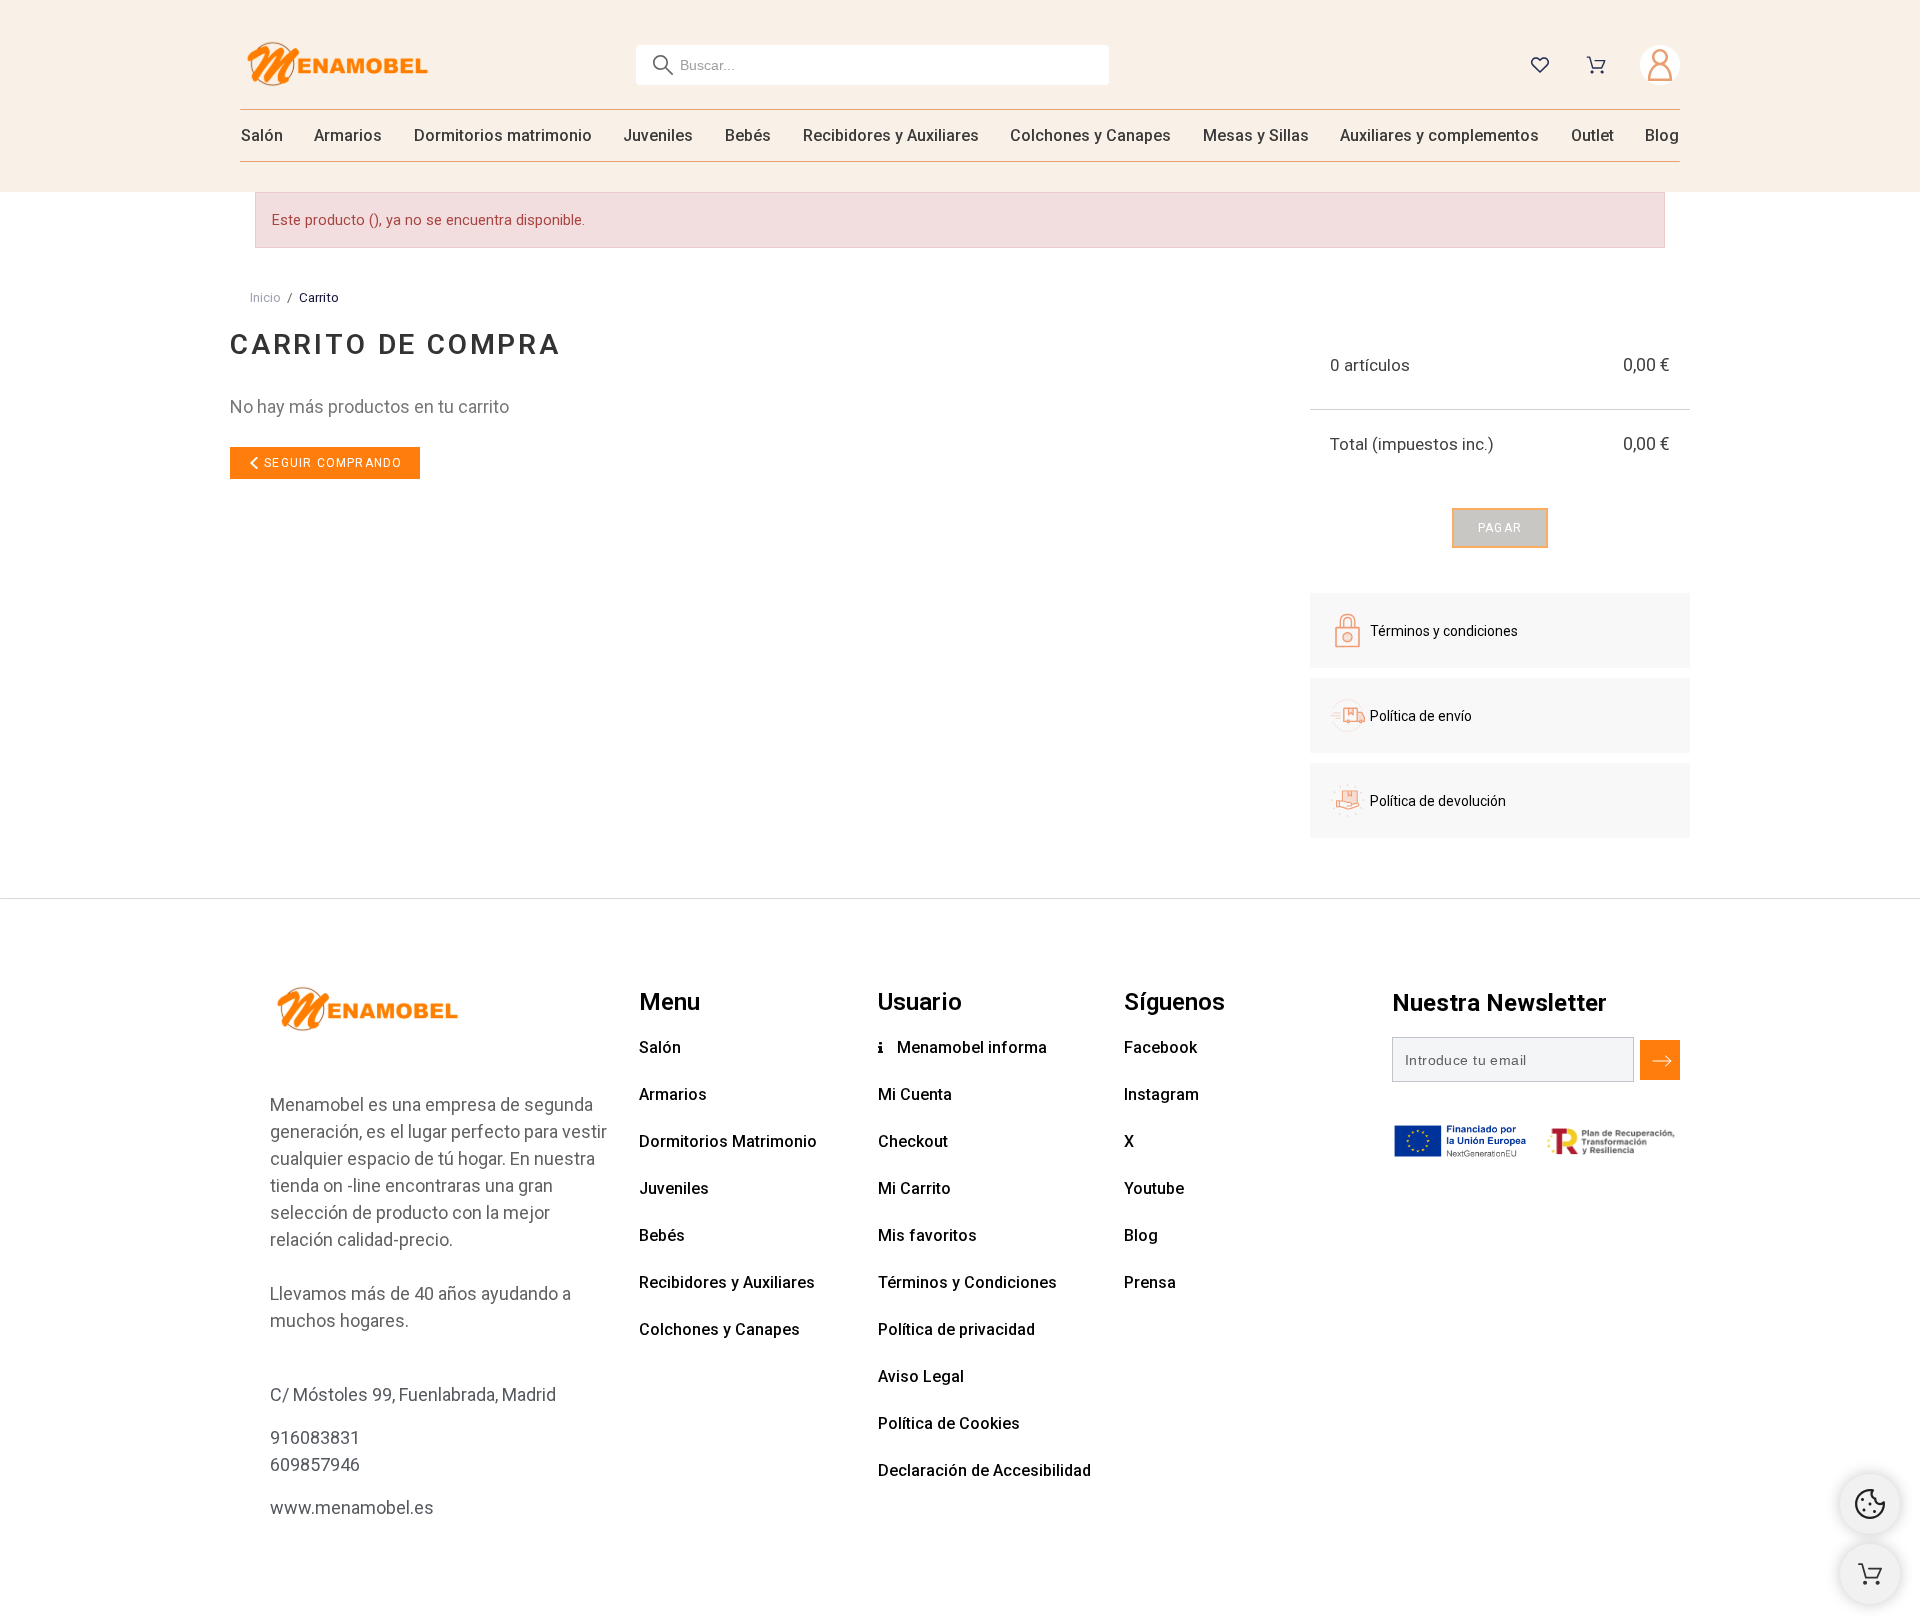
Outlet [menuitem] (1592, 135)
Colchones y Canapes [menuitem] (1090, 135)
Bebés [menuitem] (748, 135)
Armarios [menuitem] (348, 135)
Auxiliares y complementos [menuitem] (1439, 135)
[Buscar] (663, 65)
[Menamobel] (337, 65)
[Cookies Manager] (1870, 1504)
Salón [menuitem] (262, 135)
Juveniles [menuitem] (658, 135)
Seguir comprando (331, 463)
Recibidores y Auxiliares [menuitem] (891, 135)
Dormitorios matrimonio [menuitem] (503, 135)
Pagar (1500, 528)
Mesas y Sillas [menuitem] (1256, 135)
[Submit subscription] (1660, 1060)
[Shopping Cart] (1870, 1574)
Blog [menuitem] (1662, 135)
